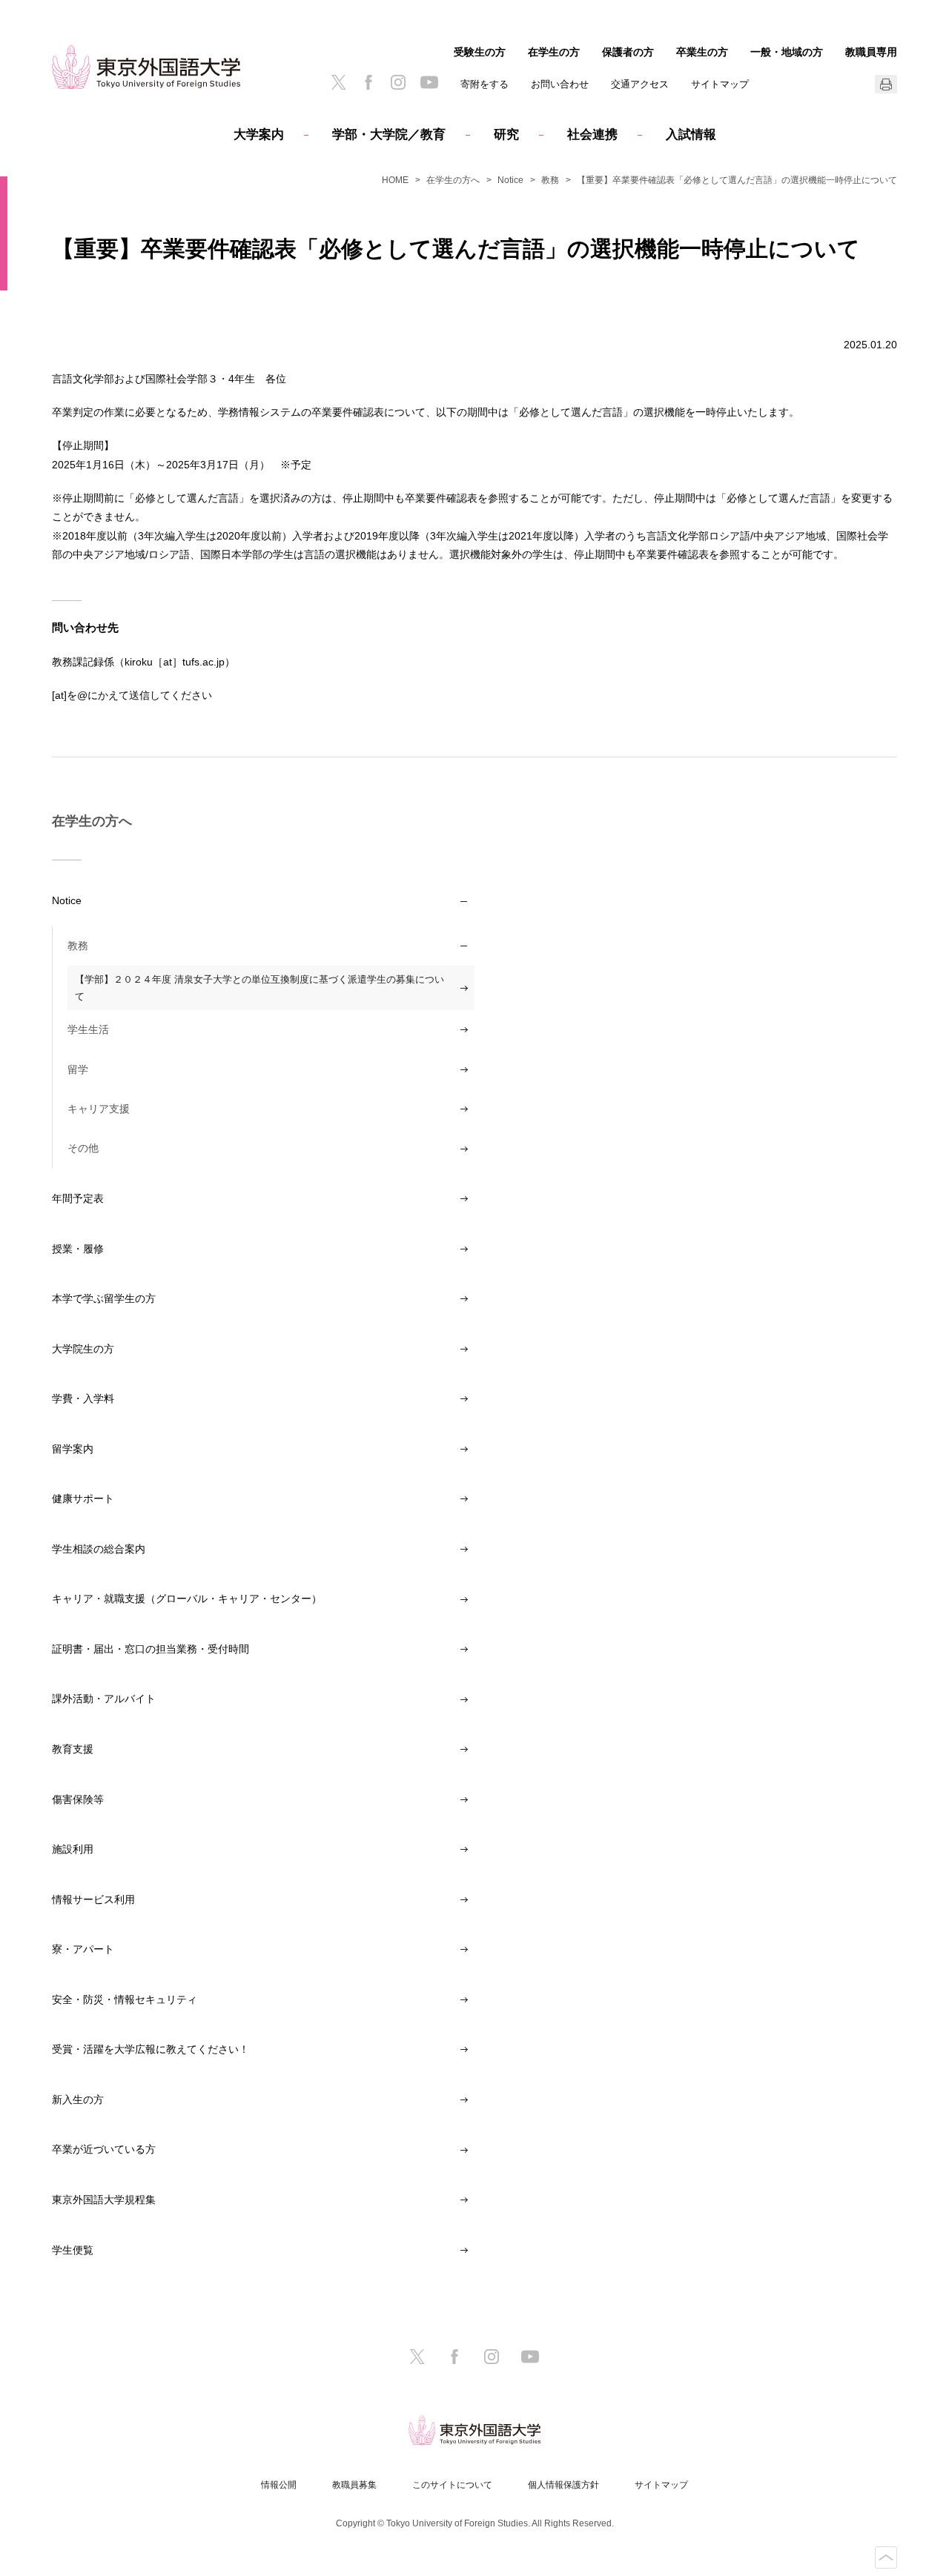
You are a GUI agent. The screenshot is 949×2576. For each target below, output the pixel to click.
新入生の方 (78, 2099)
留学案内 (73, 1449)
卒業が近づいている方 (104, 2149)
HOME (395, 180)
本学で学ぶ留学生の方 (104, 1298)
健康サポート (83, 1498)
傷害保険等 (78, 1799)
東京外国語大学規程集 (104, 2200)
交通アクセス (640, 84)
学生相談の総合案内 (99, 1549)
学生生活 (88, 1029)
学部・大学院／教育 (389, 135)
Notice (510, 180)
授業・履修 (78, 1249)
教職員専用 (871, 52)
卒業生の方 (702, 52)
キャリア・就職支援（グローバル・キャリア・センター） (187, 1599)
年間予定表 (78, 1198)
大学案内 (259, 135)
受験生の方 (480, 52)
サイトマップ (720, 84)
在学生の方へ (453, 180)
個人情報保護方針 (563, 2485)
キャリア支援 (99, 1109)
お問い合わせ (560, 84)
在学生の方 (554, 52)
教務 (550, 180)
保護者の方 (628, 52)
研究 (506, 135)
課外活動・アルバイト (104, 1699)
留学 (78, 1069)
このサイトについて (452, 2485)
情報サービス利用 (93, 1899)
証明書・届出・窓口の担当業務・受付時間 (151, 1649)
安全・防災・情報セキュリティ (125, 1999)
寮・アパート (83, 1949)
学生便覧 (73, 2250)
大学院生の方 (83, 1349)
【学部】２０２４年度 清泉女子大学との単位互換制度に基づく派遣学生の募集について (259, 988)
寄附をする (485, 84)
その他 (83, 1148)
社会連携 (592, 135)
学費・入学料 (83, 1398)
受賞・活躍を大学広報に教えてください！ (151, 2049)
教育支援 (73, 1749)
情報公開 (279, 2485)
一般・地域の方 (787, 52)
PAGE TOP (886, 2557)
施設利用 (73, 1849)
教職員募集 (354, 2485)
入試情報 (691, 135)
